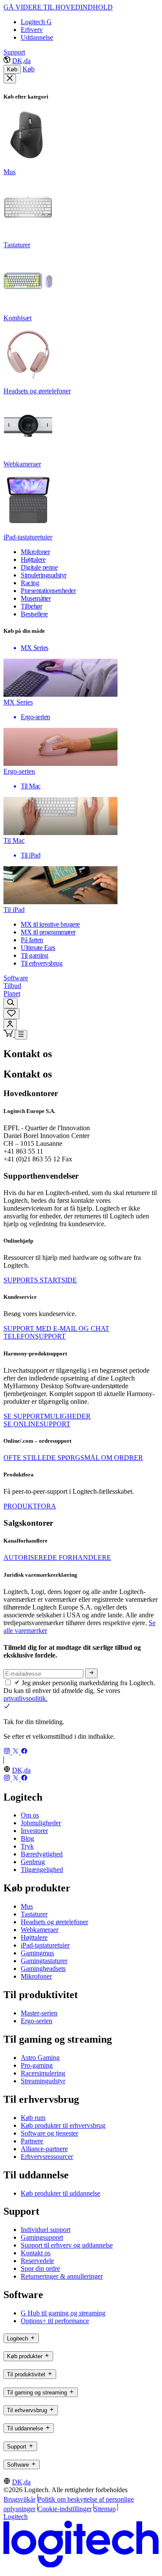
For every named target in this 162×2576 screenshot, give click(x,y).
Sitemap (105, 2509)
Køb (12, 69)
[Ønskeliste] (11, 1014)
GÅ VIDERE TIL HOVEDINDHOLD (58, 7)
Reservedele (37, 2261)
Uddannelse (37, 37)
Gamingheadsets (43, 1969)
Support (14, 52)
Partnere (32, 2141)
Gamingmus (37, 1953)
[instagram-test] (8, 1752)
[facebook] (24, 1752)
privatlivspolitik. (25, 1698)
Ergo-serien (37, 2021)
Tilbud (12, 986)
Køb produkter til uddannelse (60, 2193)
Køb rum (33, 2118)
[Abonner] (91, 1673)
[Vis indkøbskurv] (9, 1035)
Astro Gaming (40, 2058)
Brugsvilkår (19, 2499)
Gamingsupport (42, 2237)
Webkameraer (40, 1930)
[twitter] (16, 1752)
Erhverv (32, 30)
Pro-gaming (37, 2065)
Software (16, 978)
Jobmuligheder (41, 1823)
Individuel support (46, 2230)
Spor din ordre (40, 2268)
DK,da (21, 61)
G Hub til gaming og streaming (63, 2313)
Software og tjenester (49, 2133)
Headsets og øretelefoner (54, 1922)
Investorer (34, 1831)
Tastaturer (34, 1914)
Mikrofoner (36, 1976)
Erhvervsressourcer (47, 2157)
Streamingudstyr (43, 2081)
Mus (27, 1906)
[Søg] (11, 1003)
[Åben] (21, 1035)
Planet (12, 993)
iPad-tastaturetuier (45, 1945)
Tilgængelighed (42, 1870)
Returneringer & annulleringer (62, 2276)
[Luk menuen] (10, 79)
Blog (27, 1838)
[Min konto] (10, 1025)
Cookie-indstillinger (65, 2509)
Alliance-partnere (44, 2149)
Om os (30, 1815)
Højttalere (34, 1937)
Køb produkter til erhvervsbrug (63, 2125)
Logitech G (36, 22)
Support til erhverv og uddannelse (67, 2245)
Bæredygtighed (42, 1854)
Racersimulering (43, 2073)
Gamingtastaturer (44, 1961)
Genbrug (33, 1862)
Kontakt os (36, 2253)
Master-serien (39, 2013)
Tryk (27, 1846)
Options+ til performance (55, 2321)
